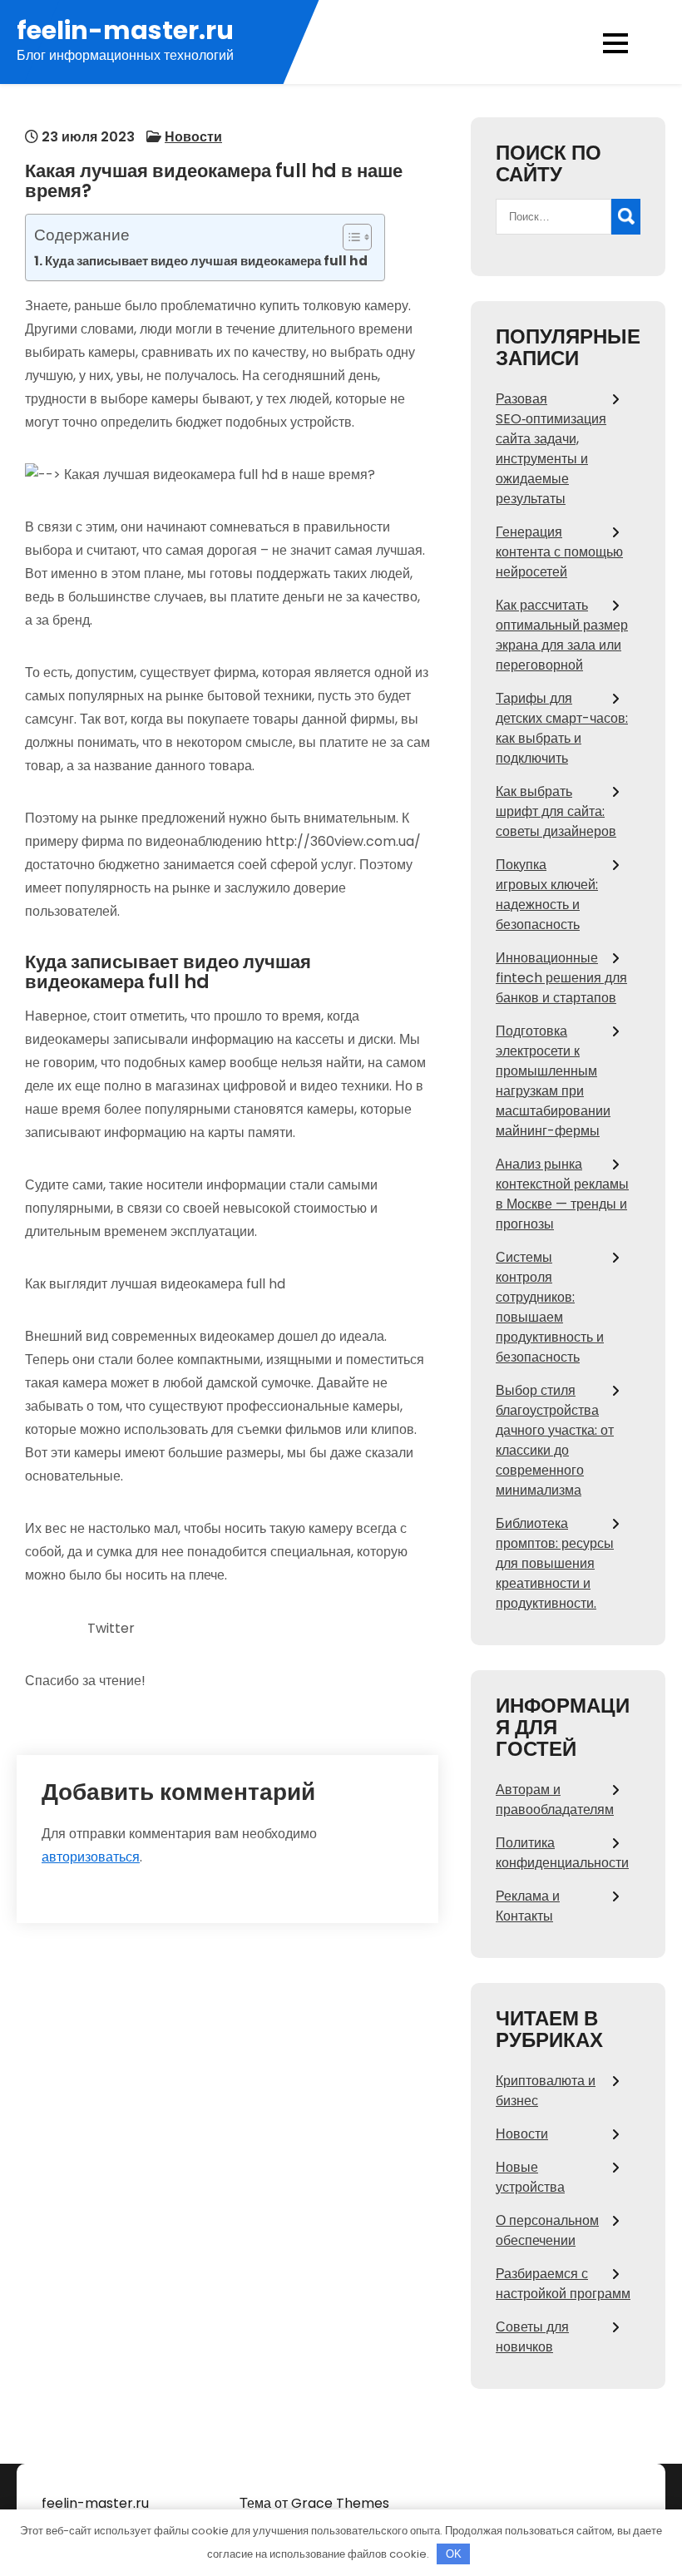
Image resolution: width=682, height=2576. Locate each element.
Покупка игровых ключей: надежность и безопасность (547, 895)
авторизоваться (91, 1857)
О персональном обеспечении (547, 2230)
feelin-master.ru (125, 30)
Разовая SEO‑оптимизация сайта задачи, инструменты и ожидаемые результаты (551, 449)
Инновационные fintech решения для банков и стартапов (561, 978)
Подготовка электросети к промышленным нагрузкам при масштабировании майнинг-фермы (553, 1081)
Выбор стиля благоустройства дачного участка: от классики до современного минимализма (555, 1440)
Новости (193, 137)
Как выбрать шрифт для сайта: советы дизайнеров (556, 811)
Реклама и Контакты (528, 1906)
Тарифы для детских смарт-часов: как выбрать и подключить (562, 728)
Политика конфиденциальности (562, 1853)
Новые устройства (530, 2177)
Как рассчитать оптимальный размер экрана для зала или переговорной (562, 635)
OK (454, 2554)
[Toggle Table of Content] (349, 237)
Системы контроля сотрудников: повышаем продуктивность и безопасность (550, 1307)
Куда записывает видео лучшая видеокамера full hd (206, 261)
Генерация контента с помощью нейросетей (559, 552)
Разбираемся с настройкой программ (563, 2284)
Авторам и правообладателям (555, 1800)
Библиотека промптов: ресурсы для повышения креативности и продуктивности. (555, 1563)
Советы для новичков (532, 2337)
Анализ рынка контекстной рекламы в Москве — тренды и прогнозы (562, 1194)
